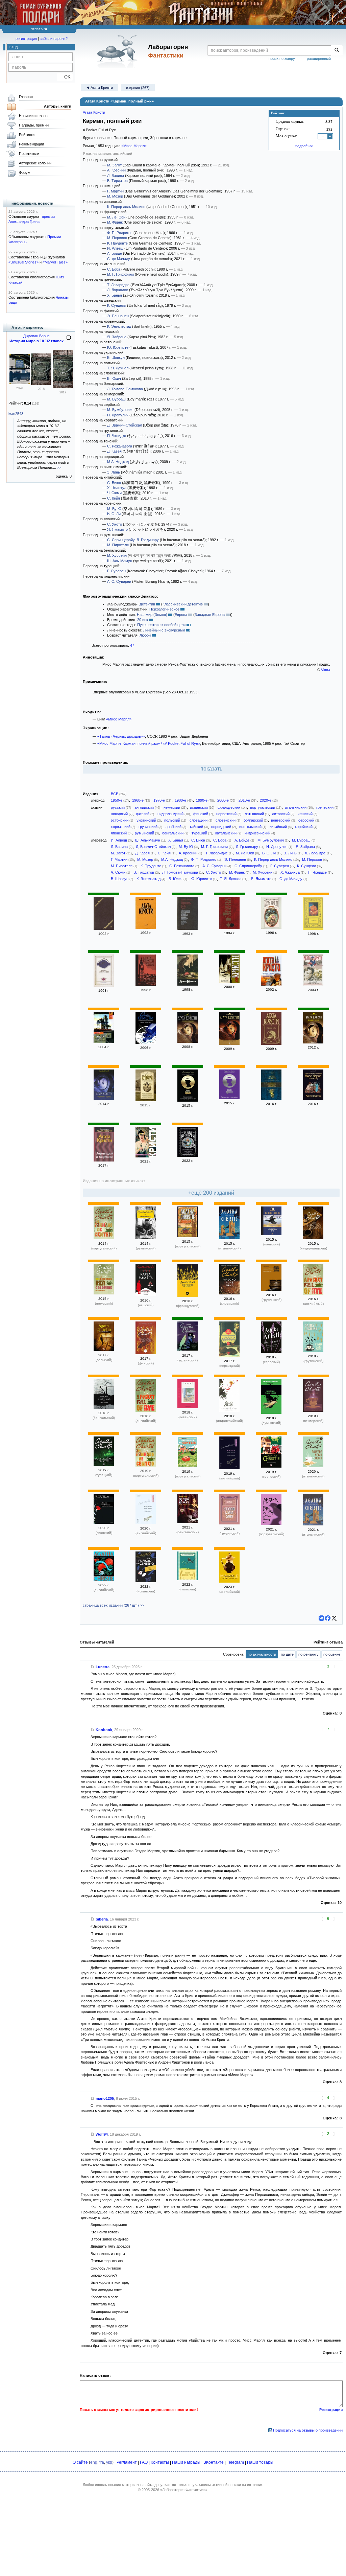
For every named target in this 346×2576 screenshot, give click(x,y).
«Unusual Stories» (23, 262)
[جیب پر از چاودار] (229, 1355)
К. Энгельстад (119, 326)
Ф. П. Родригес (120, 233)
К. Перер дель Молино (126, 207)
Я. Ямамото (117, 529)
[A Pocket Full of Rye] (313, 1293)
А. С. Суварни (119, 581)
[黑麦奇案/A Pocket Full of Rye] (229, 1468)
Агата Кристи (94, 112)
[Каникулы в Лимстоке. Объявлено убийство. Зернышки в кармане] (146, 1100)
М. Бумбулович (120, 410)
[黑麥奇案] (188, 1407)
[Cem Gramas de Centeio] (188, 1236)
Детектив (147, 604)
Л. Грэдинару (148, 540)
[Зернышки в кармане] (229, 982)
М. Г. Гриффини (120, 274)
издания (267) (138, 88)
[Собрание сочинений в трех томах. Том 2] (104, 928)
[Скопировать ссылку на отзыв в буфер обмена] (93, 1667)
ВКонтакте (214, 2462)
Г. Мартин (115, 191)
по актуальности (262, 1654)
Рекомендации (31, 144)
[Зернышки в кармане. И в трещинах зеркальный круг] (188, 1100)
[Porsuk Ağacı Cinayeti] (104, 1465)
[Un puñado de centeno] (146, 1581)
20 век (143, 620)
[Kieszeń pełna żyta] (271, 1234)
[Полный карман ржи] (313, 985)
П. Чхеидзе (117, 436)
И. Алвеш (115, 248)
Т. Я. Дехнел (118, 368)
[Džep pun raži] (271, 1352)
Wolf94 (102, 2134)
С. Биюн (114, 483)
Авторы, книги (58, 106)
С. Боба (114, 269)
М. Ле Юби (116, 217)
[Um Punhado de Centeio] (104, 1238)
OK (65, 77)
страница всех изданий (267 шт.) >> (113, 1605)
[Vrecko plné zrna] (229, 1293)
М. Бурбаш (116, 399)
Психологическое (164, 609)
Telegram (235, 2462)
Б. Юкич (114, 378)
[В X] (334, 1618)
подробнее (304, 146)
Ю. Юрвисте (118, 347)
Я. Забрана (117, 337)
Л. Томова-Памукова (125, 389)
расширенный (319, 59)
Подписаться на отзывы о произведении (308, 2430)
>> (59, 467)
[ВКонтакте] (321, 1618)
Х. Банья (115, 295)
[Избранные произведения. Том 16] (229, 928)
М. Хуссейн (117, 555)
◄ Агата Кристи (99, 88)
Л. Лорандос (118, 290)
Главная (26, 97)
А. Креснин (116, 170)
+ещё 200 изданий (211, 1193)
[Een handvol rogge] (313, 1238)
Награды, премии (34, 125)
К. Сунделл (117, 305)
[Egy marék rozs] (313, 1410)
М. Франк (115, 222)
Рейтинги (27, 135)
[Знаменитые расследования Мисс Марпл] (146, 1156)
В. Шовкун (116, 358)
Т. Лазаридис (118, 285)
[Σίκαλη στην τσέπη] (271, 1466)
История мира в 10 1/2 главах (36, 341)
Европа (181, 615)
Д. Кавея (114, 451)
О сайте (80, 2462)
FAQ (144, 2462)
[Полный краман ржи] (104, 985)
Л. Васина (116, 176)
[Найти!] (337, 50)
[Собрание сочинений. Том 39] (146, 985)
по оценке (332, 1654)
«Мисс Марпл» (134, 146)
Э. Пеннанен (118, 316)
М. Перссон (117, 238)
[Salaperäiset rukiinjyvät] (146, 1353)
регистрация (26, 39)
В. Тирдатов (117, 181)
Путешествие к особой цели (161, 625)
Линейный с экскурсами (164, 630)
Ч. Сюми (114, 493)
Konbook (104, 1730)
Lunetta (103, 1667)
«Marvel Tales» (55, 262)
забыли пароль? (54, 39)
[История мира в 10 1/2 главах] (41, 384)
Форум (25, 172)
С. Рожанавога (120, 446)
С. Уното (115, 524)
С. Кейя (114, 498)
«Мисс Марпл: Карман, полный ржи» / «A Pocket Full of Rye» (149, 743)
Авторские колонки (35, 163)
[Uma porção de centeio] (271, 1524)
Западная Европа (210, 615)
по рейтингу (308, 1654)
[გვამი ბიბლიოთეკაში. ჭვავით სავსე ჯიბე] (271, 1289)
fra (102, 2462)
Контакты (160, 2462)
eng (94, 2462)
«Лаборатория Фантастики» (184, 2490)
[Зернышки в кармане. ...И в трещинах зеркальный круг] (271, 984)
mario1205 (105, 2098)
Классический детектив (183, 604)
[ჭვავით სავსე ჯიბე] (313, 1351)
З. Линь (114, 472)
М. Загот (114, 165)
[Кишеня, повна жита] (188, 1350)
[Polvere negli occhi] (229, 1238)
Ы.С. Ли (114, 514)
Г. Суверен (116, 571)
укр (109, 2462)
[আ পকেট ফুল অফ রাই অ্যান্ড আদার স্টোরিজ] (104, 1407)
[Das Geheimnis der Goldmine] (104, 1293)
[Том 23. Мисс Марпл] (271, 927)
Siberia (102, 1919)
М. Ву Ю (114, 509)
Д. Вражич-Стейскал (125, 425)
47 (132, 645)
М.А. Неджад (118, 462)
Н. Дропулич (118, 415)
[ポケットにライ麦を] (104, 1522)
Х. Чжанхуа (117, 488)
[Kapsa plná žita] (146, 1295)
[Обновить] (69, 340)
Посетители (29, 154)
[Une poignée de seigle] (188, 1295)
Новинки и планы (34, 116)
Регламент (127, 2462)
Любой (145, 635)
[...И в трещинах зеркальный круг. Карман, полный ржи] (146, 1042)
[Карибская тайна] (271, 1043)
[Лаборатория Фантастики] (118, 51)
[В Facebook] (328, 1618)
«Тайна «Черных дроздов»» (121, 736)
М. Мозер (115, 196)
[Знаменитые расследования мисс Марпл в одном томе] (271, 1099)
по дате (287, 1654)
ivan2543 (16, 414)
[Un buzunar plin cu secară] (146, 1238)
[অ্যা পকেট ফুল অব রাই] (188, 1522)
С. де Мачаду (119, 259)
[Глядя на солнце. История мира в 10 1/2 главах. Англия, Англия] (20, 383)
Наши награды (186, 2462)
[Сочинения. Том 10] (146, 927)
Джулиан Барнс (36, 336)
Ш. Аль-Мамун (120, 561)
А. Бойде (115, 253)
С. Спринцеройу (121, 540)
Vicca (326, 670)
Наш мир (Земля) (152, 615)
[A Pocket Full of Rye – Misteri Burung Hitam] (229, 1410)
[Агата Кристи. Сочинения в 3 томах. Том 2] (313, 928)
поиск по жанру (282, 59)
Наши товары (260, 2462)
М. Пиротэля (118, 545)
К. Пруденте (117, 243)
